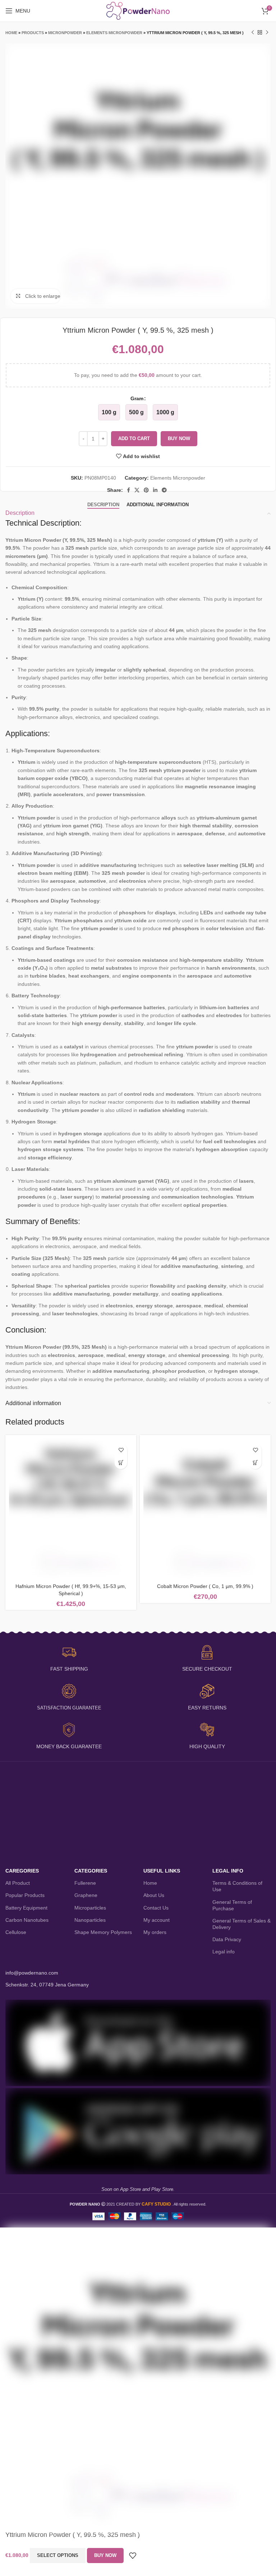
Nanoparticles (90, 1920)
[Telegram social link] (164, 490)
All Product (18, 1883)
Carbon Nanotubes (27, 1920)
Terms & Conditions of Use (237, 1886)
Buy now (179, 438)
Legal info (224, 1952)
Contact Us (156, 1908)
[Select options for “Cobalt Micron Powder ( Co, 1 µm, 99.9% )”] (255, 1463)
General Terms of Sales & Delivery (241, 1924)
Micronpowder (65, 33)
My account (157, 1920)
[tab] (103, 505)
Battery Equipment (26, 1908)
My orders (155, 1932)
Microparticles (90, 1908)
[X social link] (137, 490)
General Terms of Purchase (232, 1905)
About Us (154, 1895)
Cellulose (16, 1932)
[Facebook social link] (128, 490)
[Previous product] (253, 33)
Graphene (86, 1895)
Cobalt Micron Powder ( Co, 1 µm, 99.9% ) (205, 1586)
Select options (58, 2555)
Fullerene (85, 1883)
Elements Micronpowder (114, 33)
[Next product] (267, 33)
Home (11, 33)
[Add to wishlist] (121, 1450)
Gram (137, 398)
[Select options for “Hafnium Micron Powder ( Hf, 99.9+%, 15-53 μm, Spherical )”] (121, 1463)
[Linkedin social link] (155, 490)
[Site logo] (138, 10)
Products (33, 33)
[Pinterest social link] (146, 490)
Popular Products (25, 1895)
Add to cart (134, 438)
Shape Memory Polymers (103, 1932)
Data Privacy (227, 1939)
